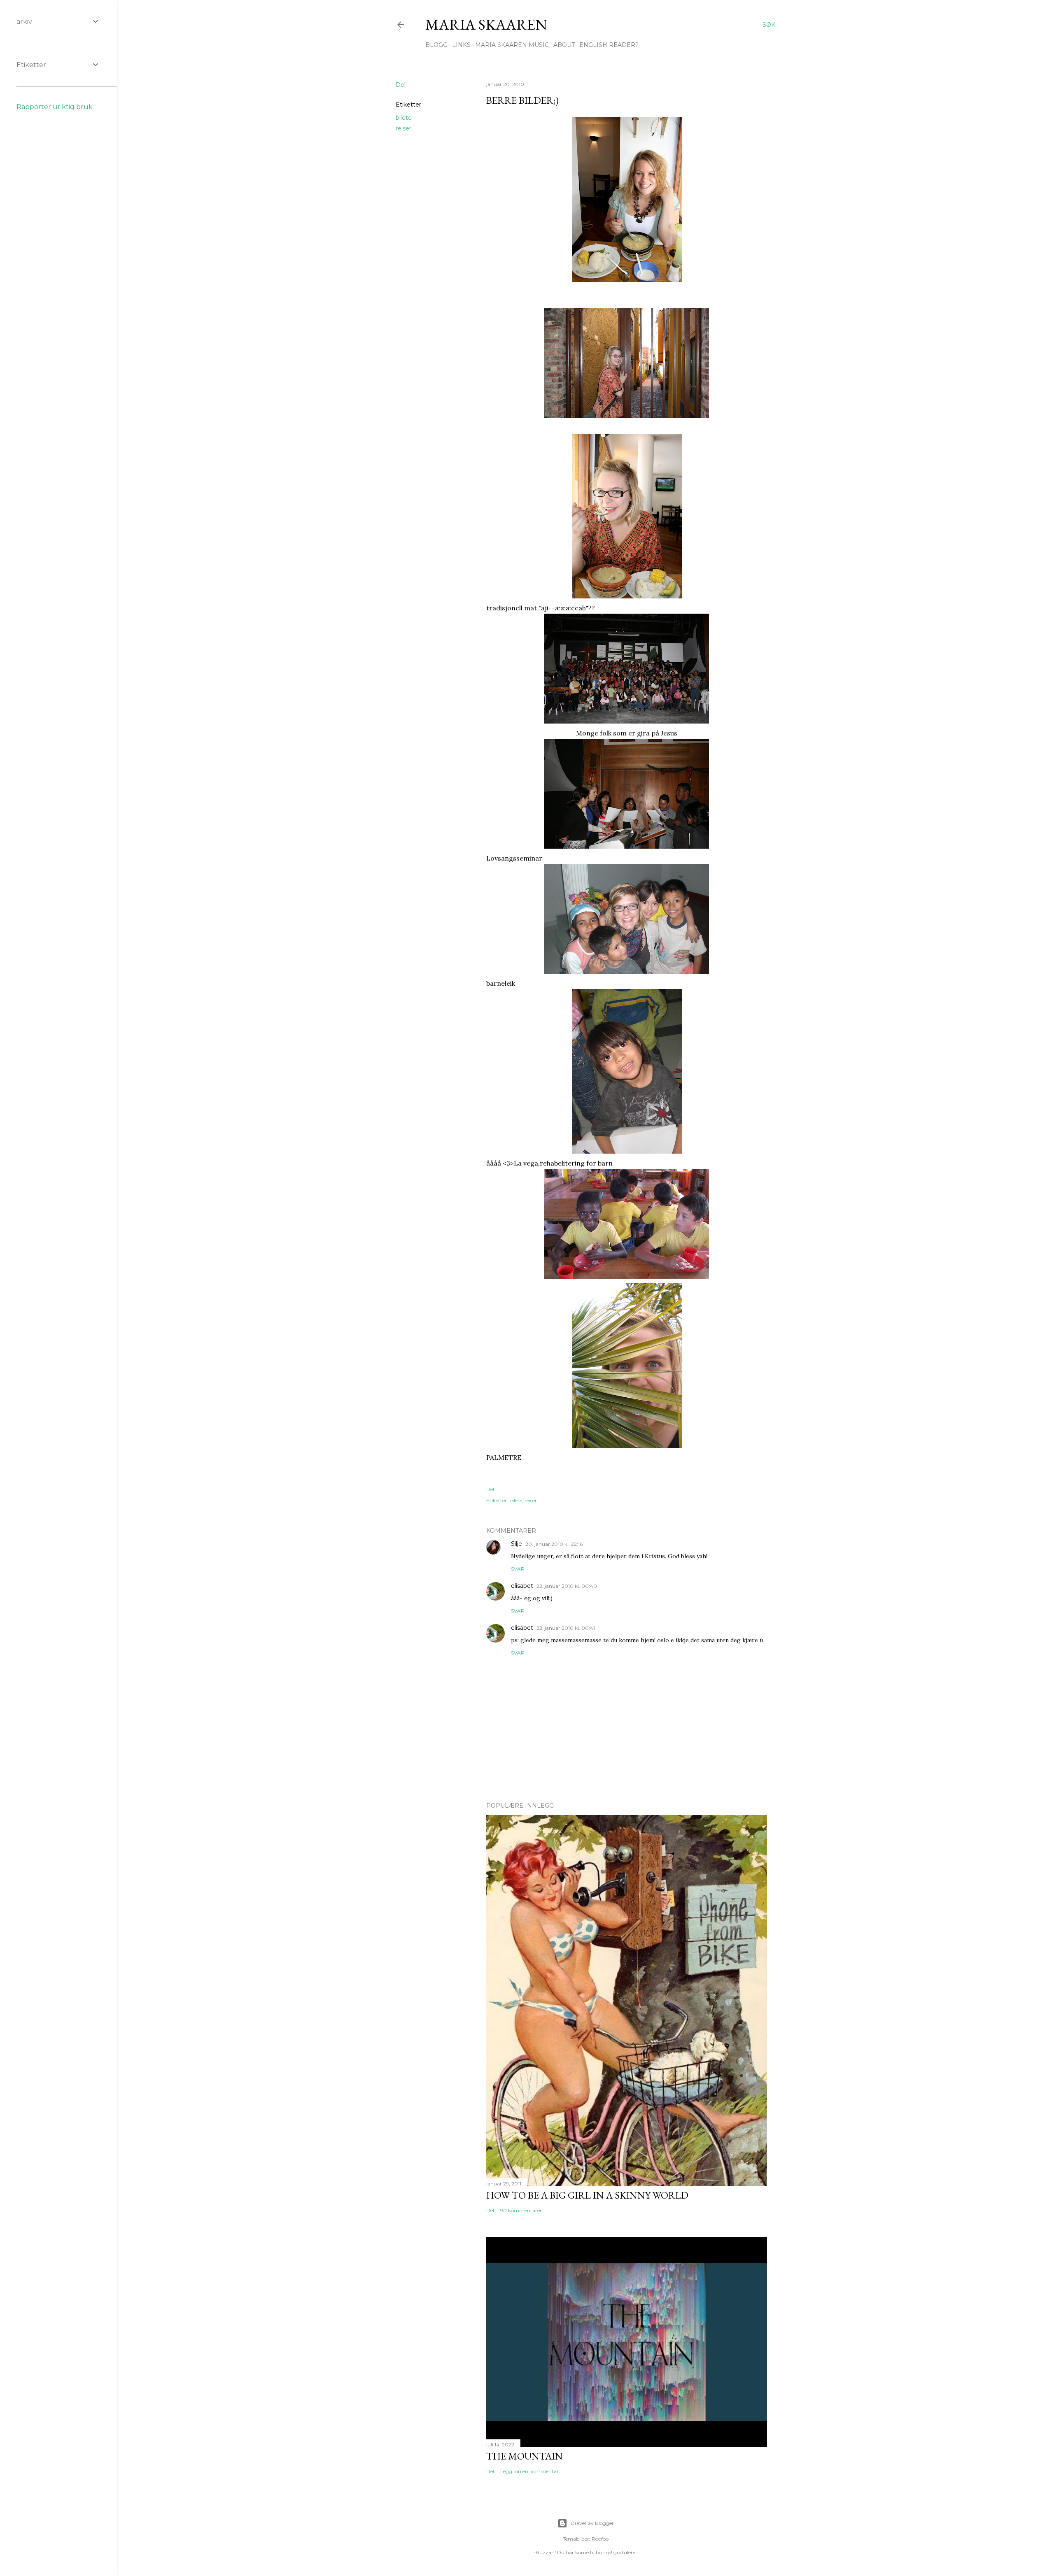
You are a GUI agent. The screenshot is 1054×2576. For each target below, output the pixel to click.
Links (461, 45)
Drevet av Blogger (592, 2523)
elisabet (522, 1586)
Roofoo (600, 2539)
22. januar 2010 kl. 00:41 (566, 1628)
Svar (518, 1569)
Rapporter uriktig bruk (55, 107)
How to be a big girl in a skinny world (587, 2195)
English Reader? (609, 45)
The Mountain (525, 2456)
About (564, 45)
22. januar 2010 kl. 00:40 (567, 1586)
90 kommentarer (521, 2210)
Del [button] (401, 85)
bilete (404, 118)
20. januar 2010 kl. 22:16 (554, 1544)
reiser (403, 128)
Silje (517, 1544)
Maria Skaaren (486, 24)
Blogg (436, 45)
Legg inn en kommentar (529, 2471)
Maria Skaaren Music (512, 45)
